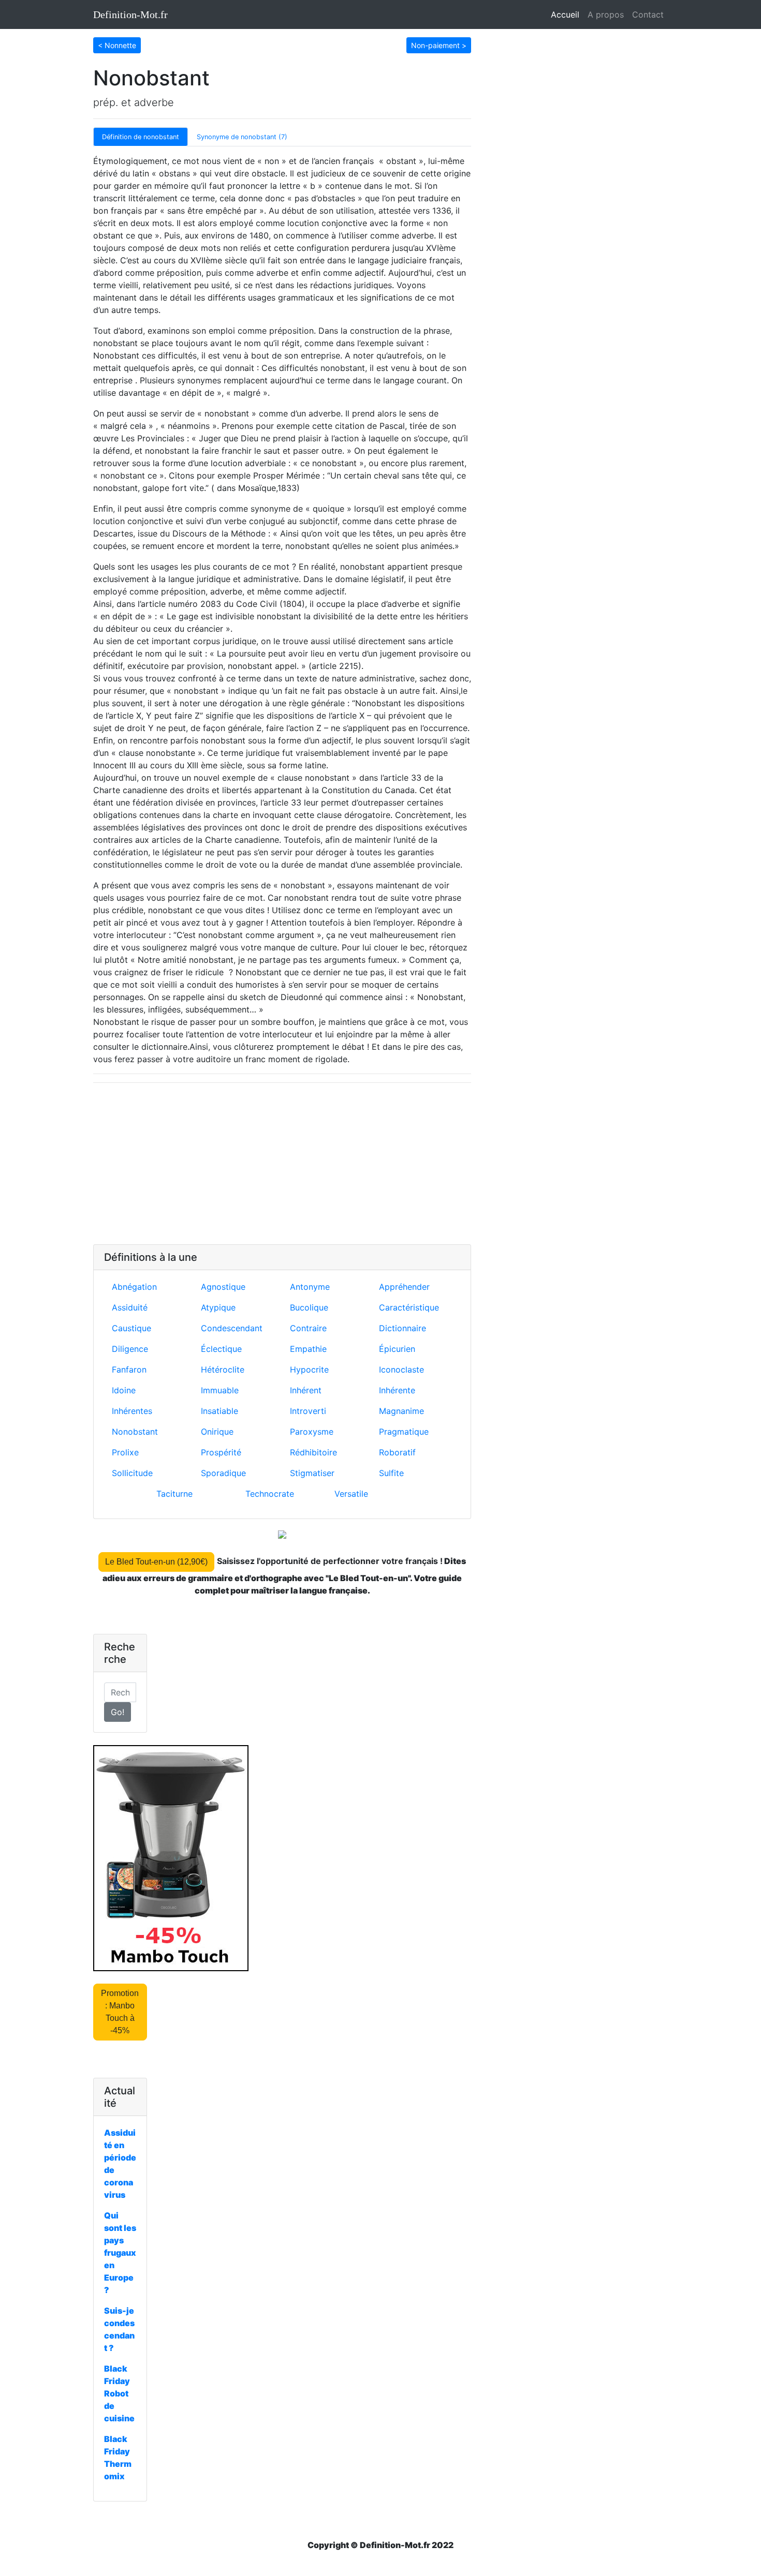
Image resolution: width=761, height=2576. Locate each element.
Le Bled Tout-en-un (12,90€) (156, 1562)
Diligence (130, 1349)
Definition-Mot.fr (130, 14)
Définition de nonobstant (141, 137)
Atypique (218, 1307)
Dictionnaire (403, 1328)
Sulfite (391, 1473)
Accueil (567, 14)
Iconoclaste (401, 1369)
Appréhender (404, 1287)
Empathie (308, 1349)
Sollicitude (132, 1473)
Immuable (220, 1390)
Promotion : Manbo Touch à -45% (120, 2012)
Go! (118, 1712)
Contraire (308, 1328)
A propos (606, 14)
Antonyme (310, 1287)
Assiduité (130, 1307)
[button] (117, 44)
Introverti (308, 1411)
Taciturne (174, 1494)
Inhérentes (132, 1411)
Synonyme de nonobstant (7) (242, 137)
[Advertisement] (282, 1164)
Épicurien (397, 1349)
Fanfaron (129, 1369)
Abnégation (134, 1287)
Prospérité (221, 1452)
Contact (648, 14)
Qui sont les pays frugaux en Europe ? (120, 2253)
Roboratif (397, 1452)
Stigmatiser (312, 1473)
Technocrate (270, 1494)
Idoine (124, 1390)
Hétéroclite (223, 1369)
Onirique (217, 1432)
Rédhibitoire (313, 1452)
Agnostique (223, 1287)
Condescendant (232, 1328)
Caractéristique (409, 1307)
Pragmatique (404, 1432)
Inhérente (397, 1390)
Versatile (351, 1494)
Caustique (131, 1328)
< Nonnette (117, 45)
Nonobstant (135, 1432)
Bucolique (309, 1307)
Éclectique (221, 1349)
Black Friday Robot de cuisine (119, 2393)
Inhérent (306, 1390)
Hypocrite (309, 1369)
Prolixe (125, 1452)
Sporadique (223, 1473)
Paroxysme (312, 1432)
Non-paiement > (439, 45)
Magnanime (401, 1411)
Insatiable (219, 1411)
